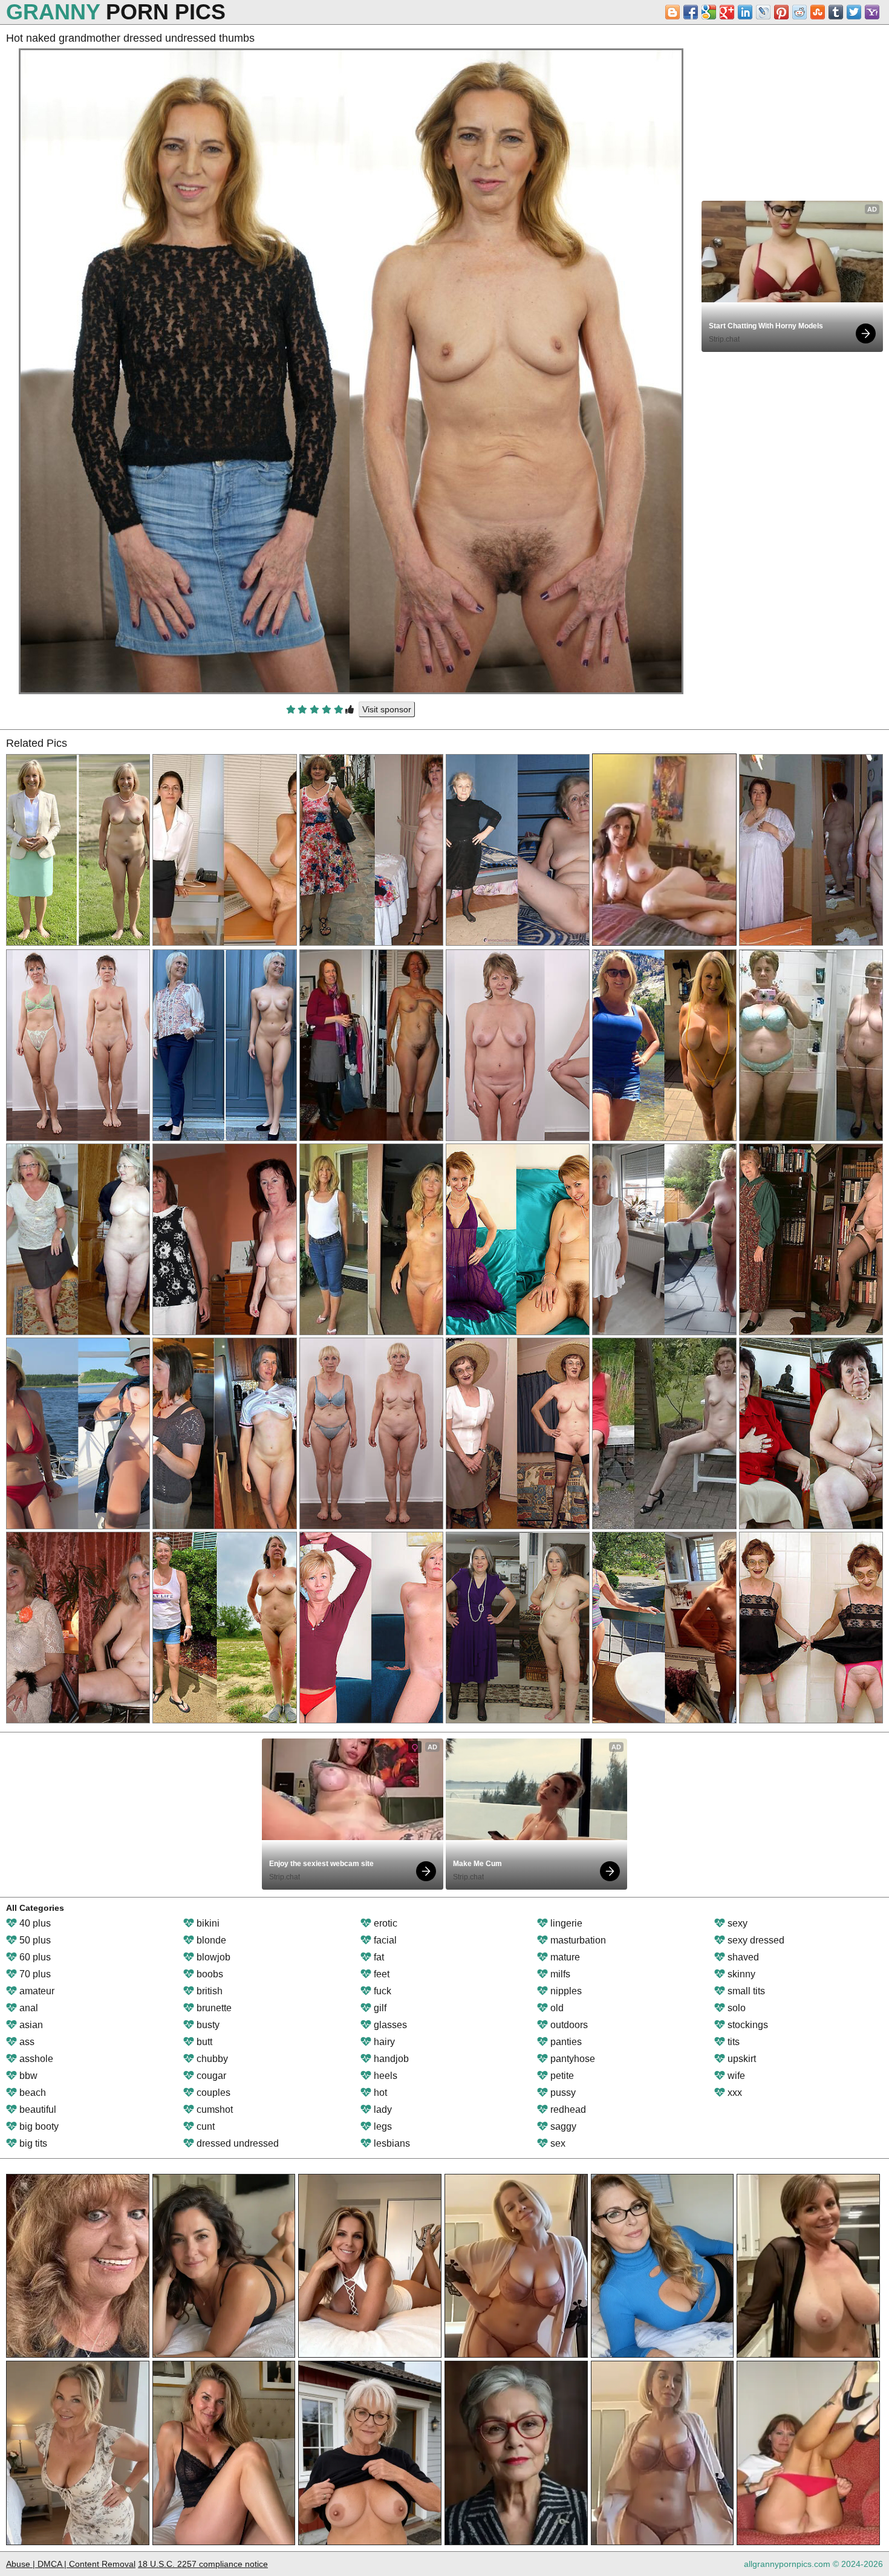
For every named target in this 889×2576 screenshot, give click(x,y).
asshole (35, 2059)
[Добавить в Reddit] (799, 12)
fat (378, 1957)
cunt (204, 2126)
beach (31, 2093)
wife (735, 2076)
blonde (210, 1940)
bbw (27, 2076)
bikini (207, 1923)
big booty (38, 2126)
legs (382, 2126)
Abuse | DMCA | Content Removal (71, 2564)
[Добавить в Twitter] (854, 12)
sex (557, 2143)
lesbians (391, 2143)
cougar (210, 2076)
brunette (213, 2008)
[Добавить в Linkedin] (745, 12)
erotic (384, 1923)
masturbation (577, 1940)
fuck (381, 1991)
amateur (36, 1991)
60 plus (34, 1957)
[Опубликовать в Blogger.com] (672, 12)
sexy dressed (755, 1940)
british (208, 1991)
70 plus (34, 1974)
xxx (734, 2093)
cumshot (213, 2109)
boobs (209, 1974)
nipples (565, 1991)
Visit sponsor (387, 709)
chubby (211, 2059)
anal (28, 2008)
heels (384, 2076)
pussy (562, 2093)
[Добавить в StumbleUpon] (818, 12)
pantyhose (571, 2059)
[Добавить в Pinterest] (781, 12)
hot (379, 2093)
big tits (32, 2143)
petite (561, 2076)
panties (565, 2042)
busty (207, 2025)
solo (735, 2008)
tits (732, 2042)
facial (384, 1940)
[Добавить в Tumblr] (836, 12)
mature (564, 1957)
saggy (562, 2126)
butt (203, 2042)
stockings (747, 2025)
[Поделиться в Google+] (727, 12)
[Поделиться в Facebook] (691, 12)
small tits (745, 1991)
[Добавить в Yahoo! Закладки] (872, 12)
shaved (742, 1957)
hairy (383, 2042)
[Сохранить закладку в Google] (709, 12)
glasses (389, 2025)
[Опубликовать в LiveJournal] (763, 12)
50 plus (34, 1940)
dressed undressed (236, 2143)
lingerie (565, 1923)
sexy (736, 1923)
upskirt (741, 2059)
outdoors (568, 2025)
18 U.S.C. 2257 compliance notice (203, 2564)
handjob (390, 2059)
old (556, 2008)
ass (26, 2042)
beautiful (37, 2109)
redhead (567, 2109)
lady (382, 2109)
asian (30, 2025)
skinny (740, 1974)
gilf (379, 2008)
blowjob (212, 1957)
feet (380, 1974)
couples (212, 2093)
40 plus (34, 1923)
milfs (559, 1974)
